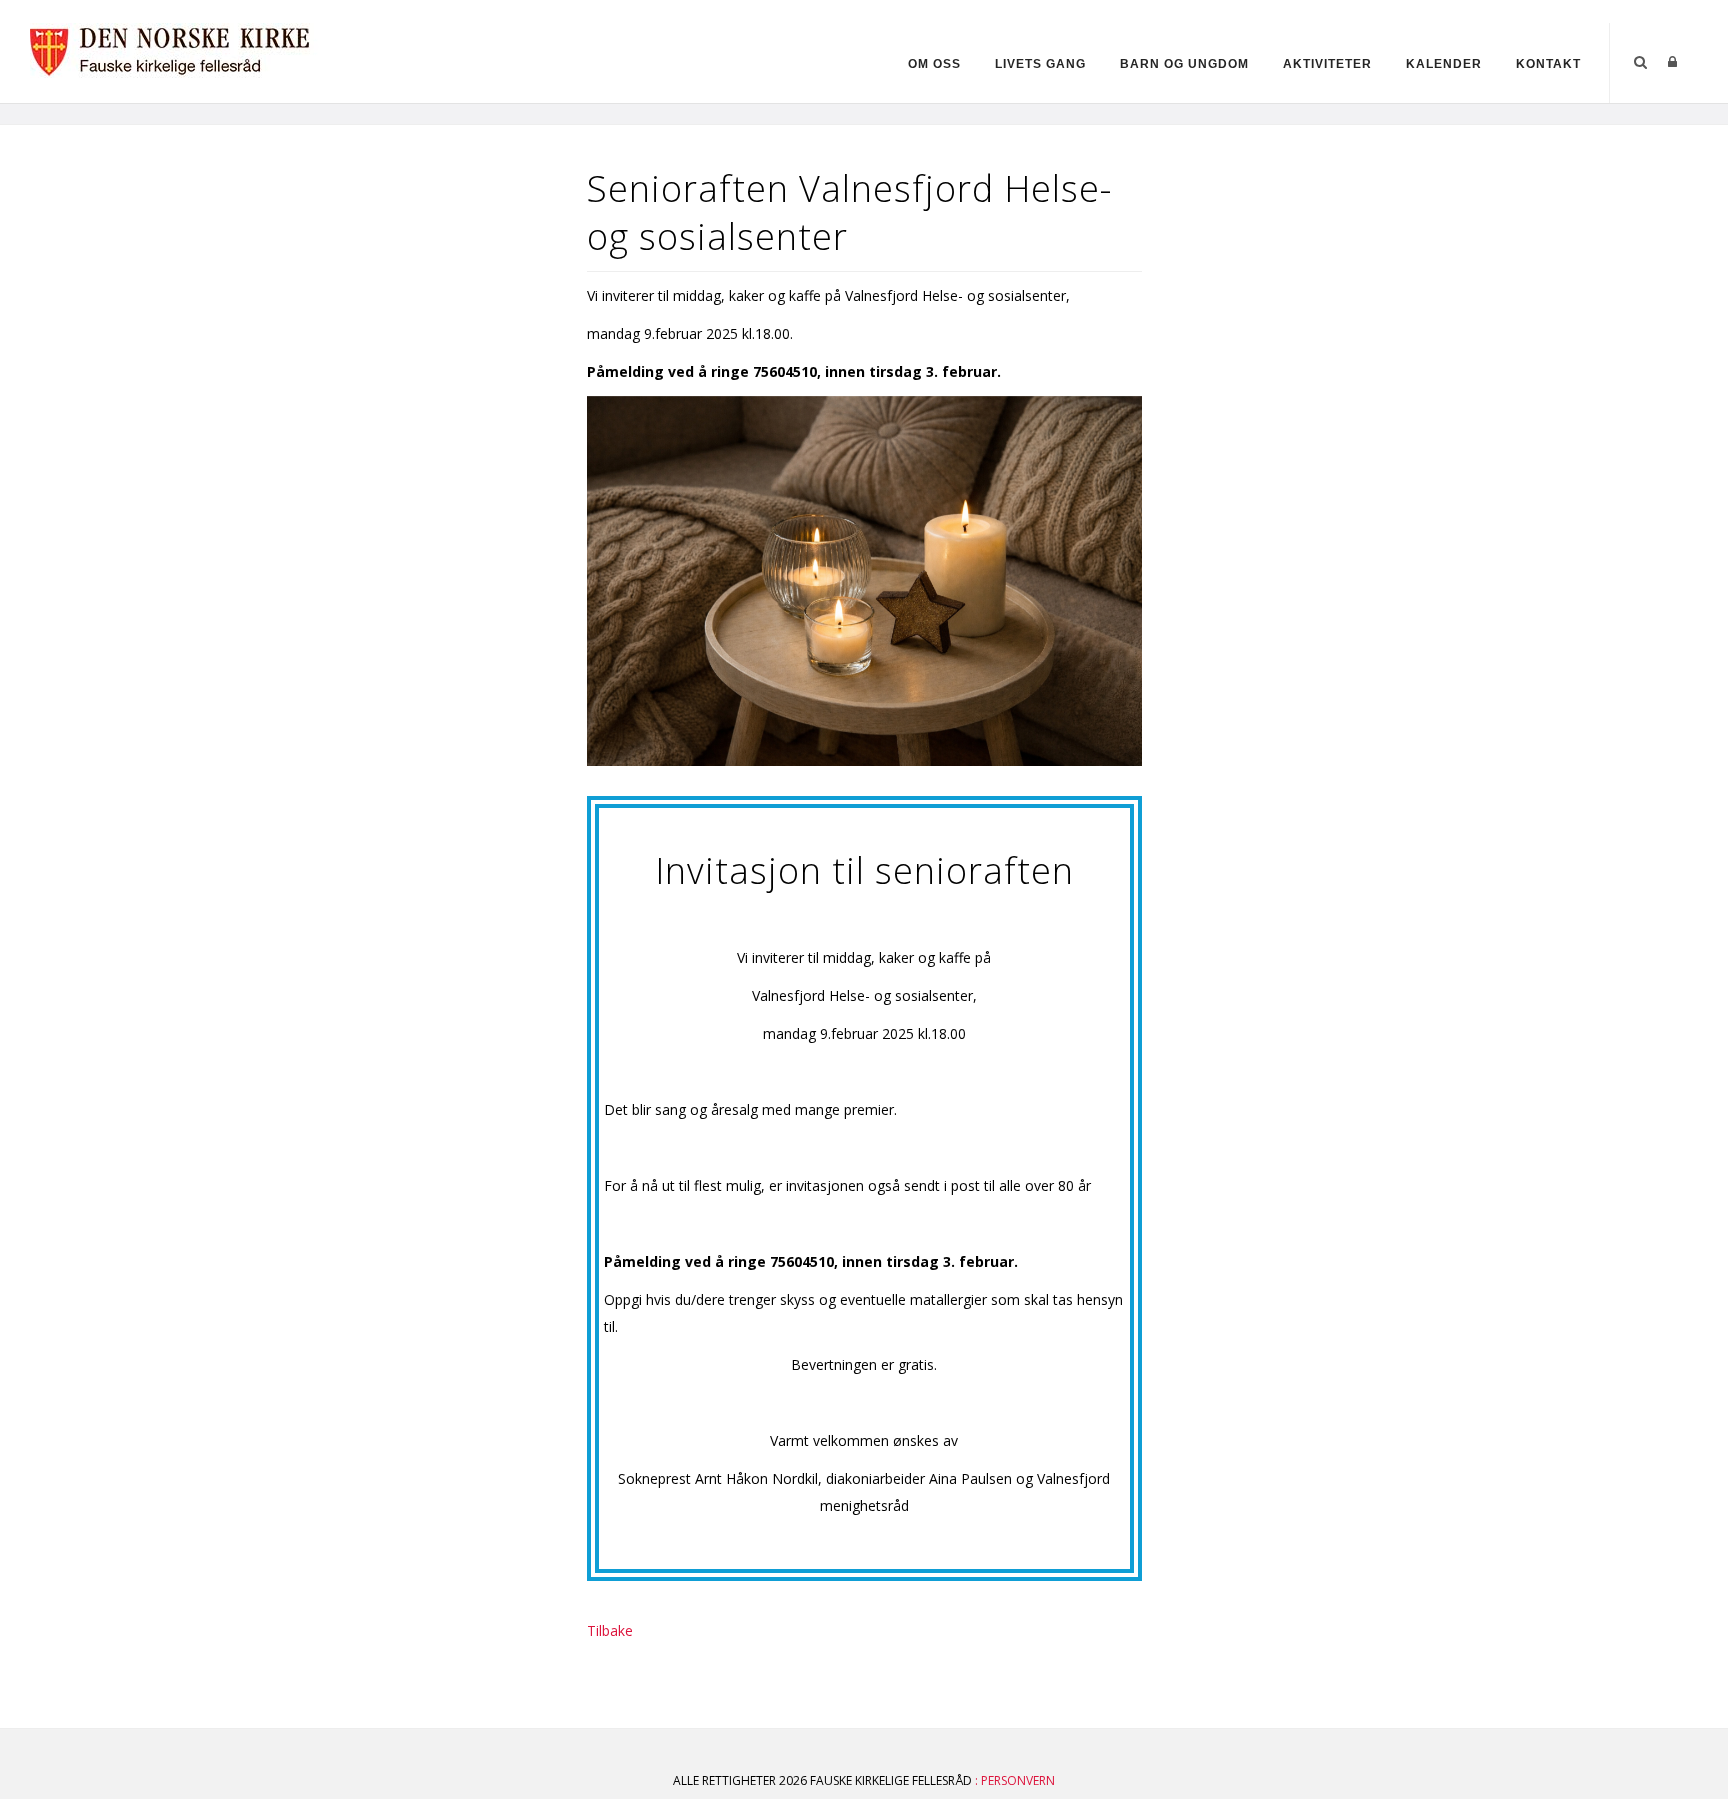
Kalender (1444, 64)
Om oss (934, 64)
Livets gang (1040, 64)
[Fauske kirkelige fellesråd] (180, 48)
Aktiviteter (1327, 64)
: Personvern (1015, 1780)
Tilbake (610, 1630)
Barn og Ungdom (1184, 64)
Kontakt (1548, 64)
